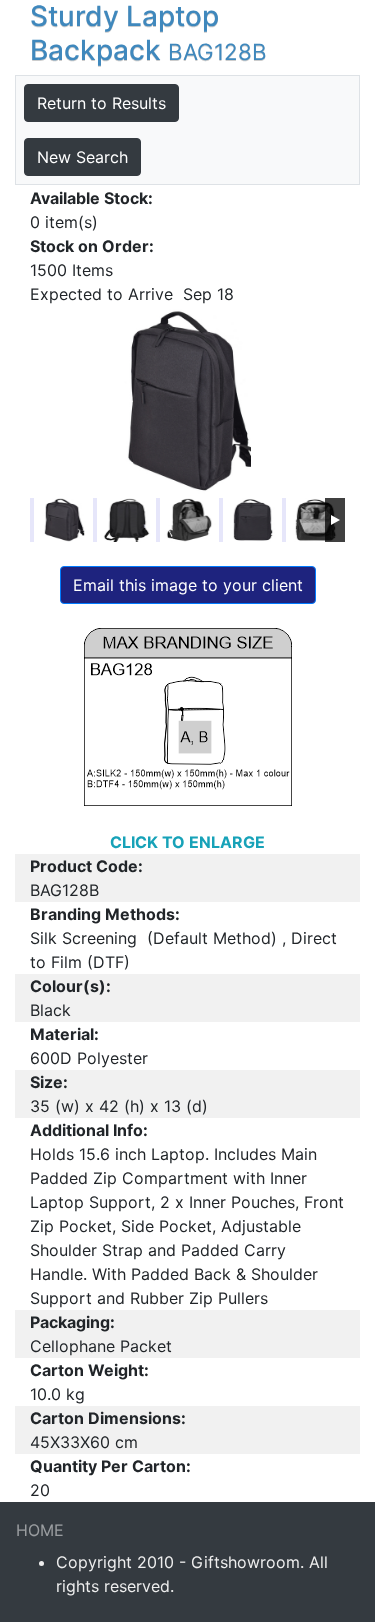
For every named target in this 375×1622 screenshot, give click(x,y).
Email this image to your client (188, 585)
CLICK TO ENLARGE (187, 842)
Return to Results (101, 103)
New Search (82, 157)
